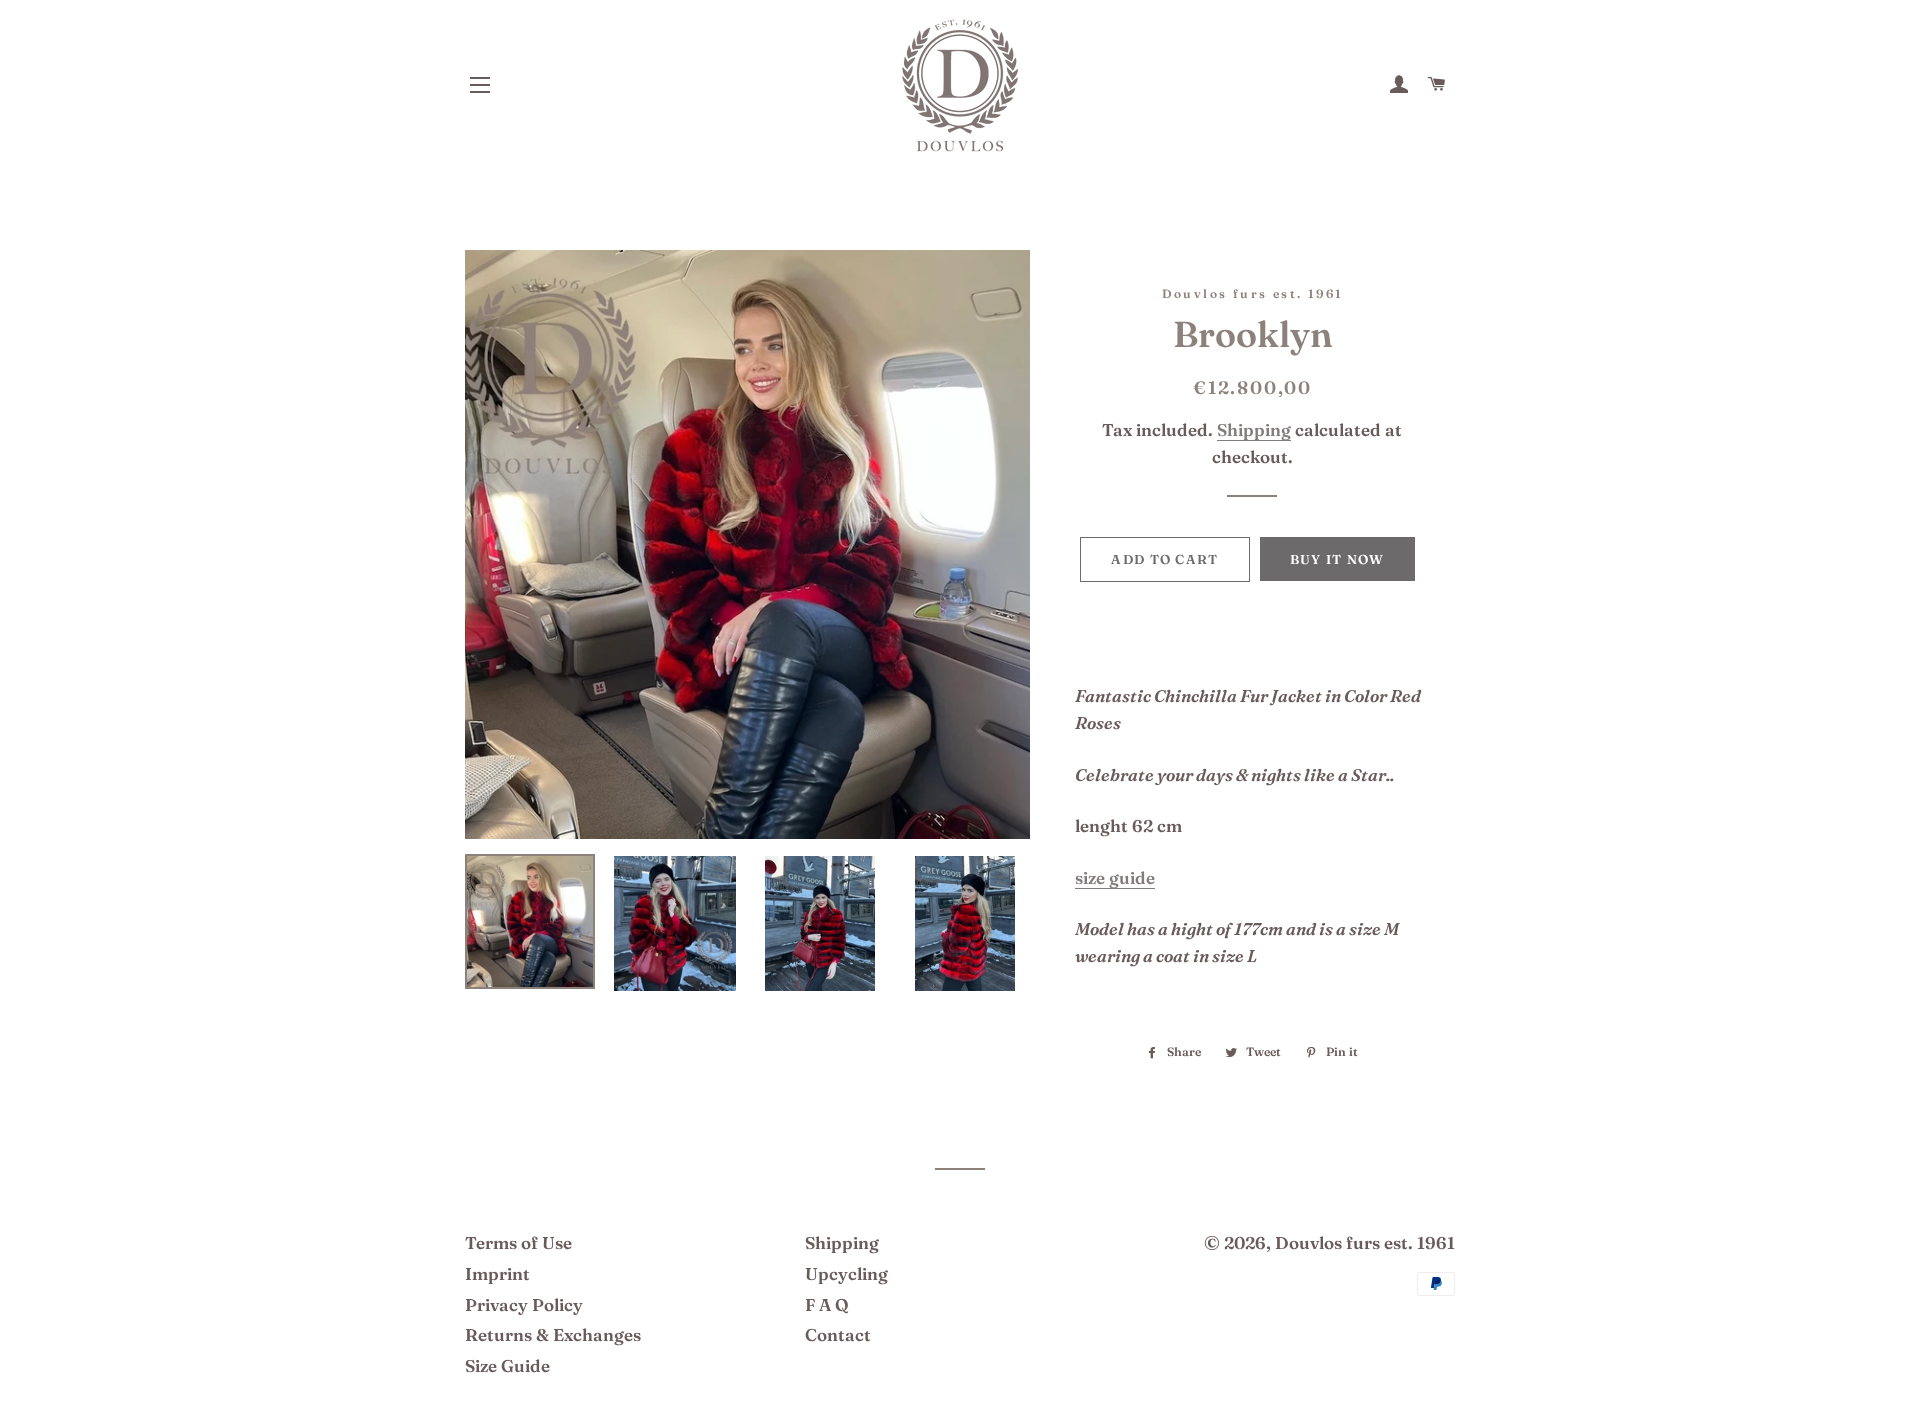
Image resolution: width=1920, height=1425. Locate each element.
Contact (838, 1334)
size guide (1115, 877)
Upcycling (846, 1273)
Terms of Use (518, 1242)
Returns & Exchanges (553, 1334)
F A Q (827, 1304)
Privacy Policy (524, 1304)
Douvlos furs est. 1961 (1365, 1242)
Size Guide (507, 1365)
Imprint (497, 1273)
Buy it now (1337, 559)
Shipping (1254, 429)
